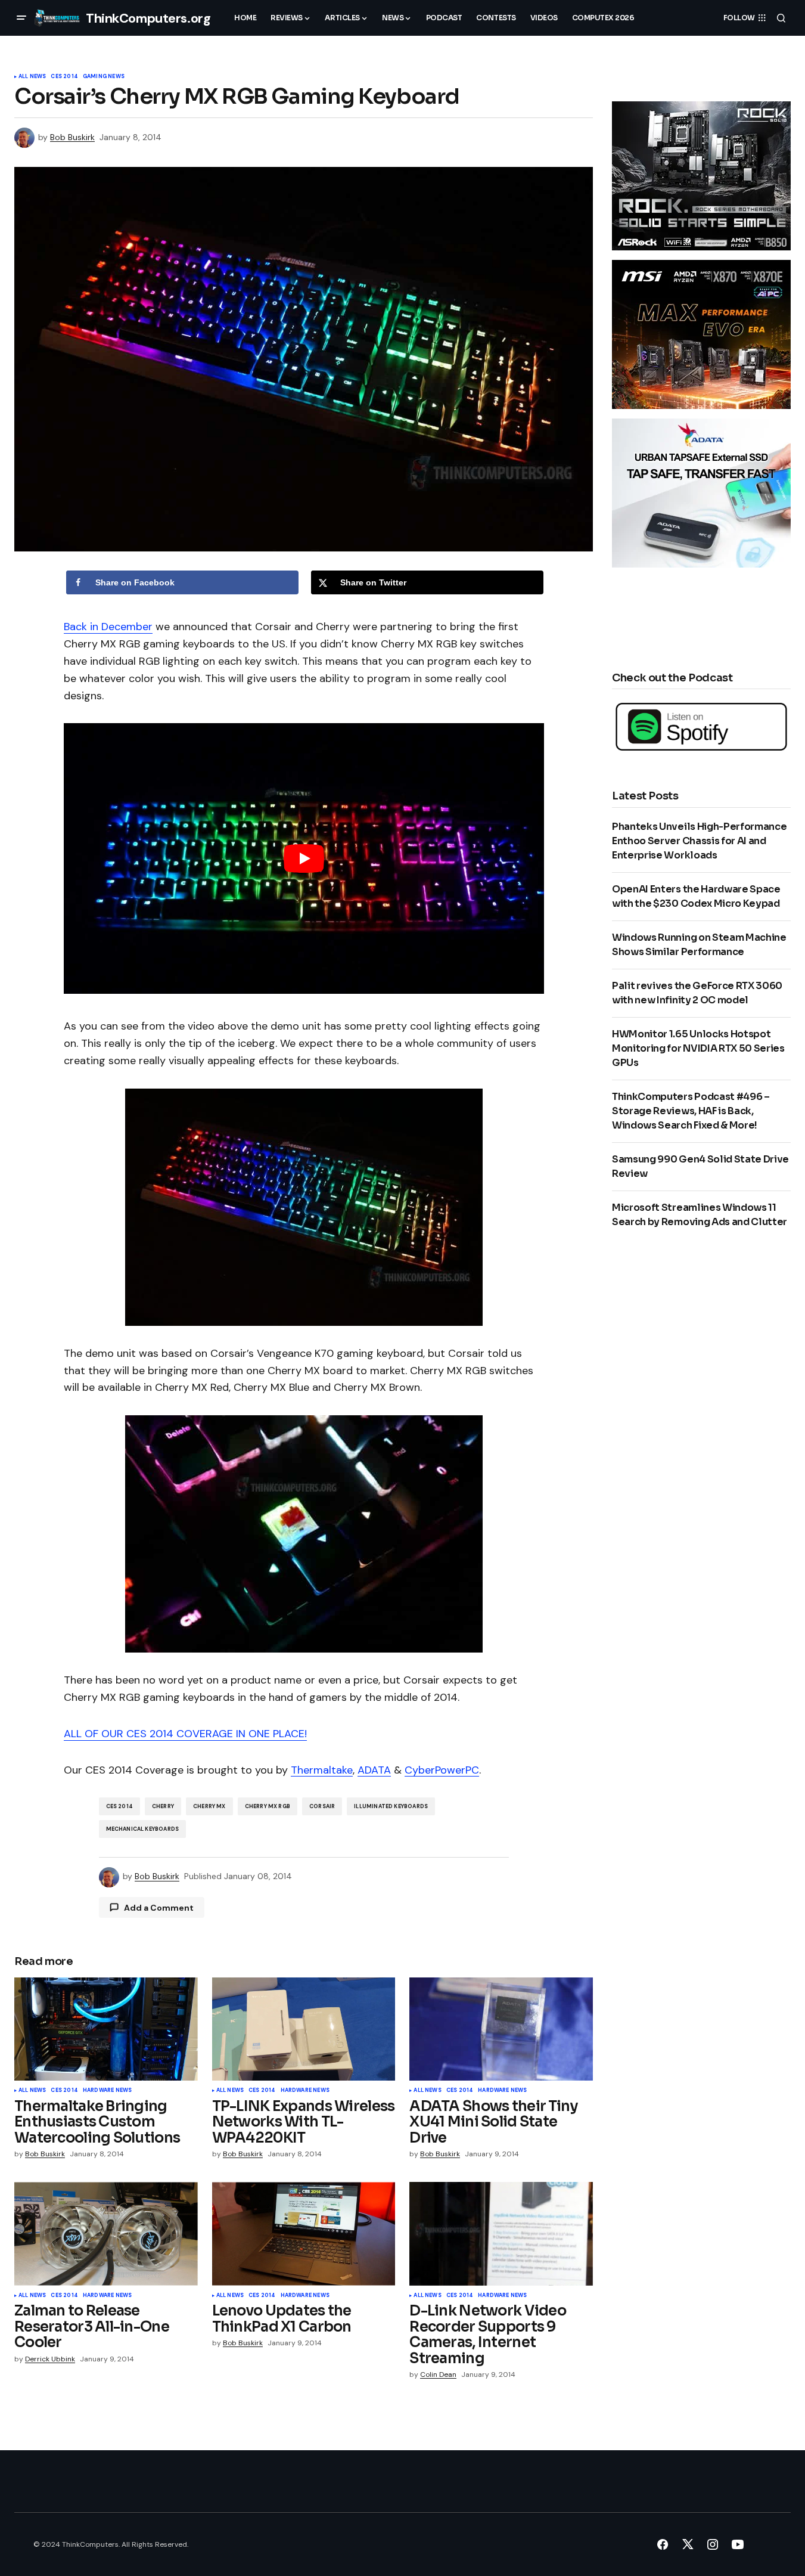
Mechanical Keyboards (143, 1829)
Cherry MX (209, 1806)
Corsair (322, 1806)
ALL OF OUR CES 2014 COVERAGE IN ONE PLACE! (185, 1734)
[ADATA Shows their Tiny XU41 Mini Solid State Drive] (501, 2029)
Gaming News (104, 77)
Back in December (108, 627)
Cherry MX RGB (268, 1806)
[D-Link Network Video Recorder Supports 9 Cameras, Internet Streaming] (501, 2234)
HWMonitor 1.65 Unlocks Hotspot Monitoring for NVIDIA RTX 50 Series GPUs (698, 1048)
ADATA (374, 1770)
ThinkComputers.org (148, 18)
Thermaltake (322, 1770)
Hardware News (107, 2091)
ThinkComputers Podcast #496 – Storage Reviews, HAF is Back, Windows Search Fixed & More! (691, 1111)
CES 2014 (64, 77)
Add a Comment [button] (159, 1908)
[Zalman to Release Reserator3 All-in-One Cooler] (106, 2234)
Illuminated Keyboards (391, 1806)
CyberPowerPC (442, 1770)
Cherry (163, 1806)
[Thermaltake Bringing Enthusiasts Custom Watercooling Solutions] (106, 2029)
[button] (21, 18)
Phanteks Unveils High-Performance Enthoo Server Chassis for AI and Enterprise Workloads (699, 841)
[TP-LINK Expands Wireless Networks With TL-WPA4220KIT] (304, 2029)
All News (32, 77)
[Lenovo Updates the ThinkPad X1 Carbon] (304, 2234)
